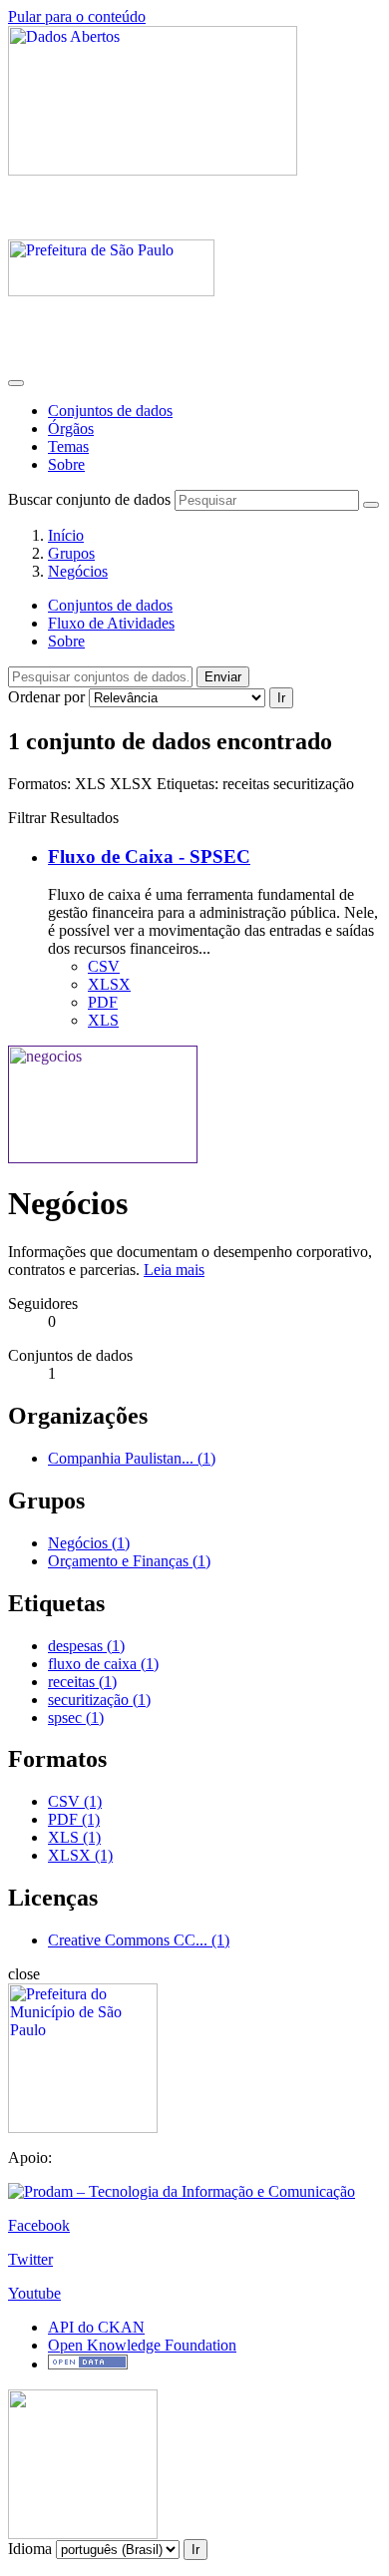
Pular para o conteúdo (77, 16)
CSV (104, 966)
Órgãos (71, 429)
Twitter (30, 2259)
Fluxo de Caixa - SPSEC (149, 857)
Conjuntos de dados (110, 411)
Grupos (71, 553)
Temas (68, 446)
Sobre (66, 464)
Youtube (34, 2293)
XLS (103, 1020)
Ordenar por (46, 697)
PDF (103, 1002)
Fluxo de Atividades (111, 623)
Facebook (39, 2225)
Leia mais (174, 1270)
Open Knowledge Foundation (142, 2345)
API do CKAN (96, 2327)
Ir (281, 698)
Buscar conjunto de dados (89, 499)
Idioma (30, 2549)
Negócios (78, 571)
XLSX (109, 984)
